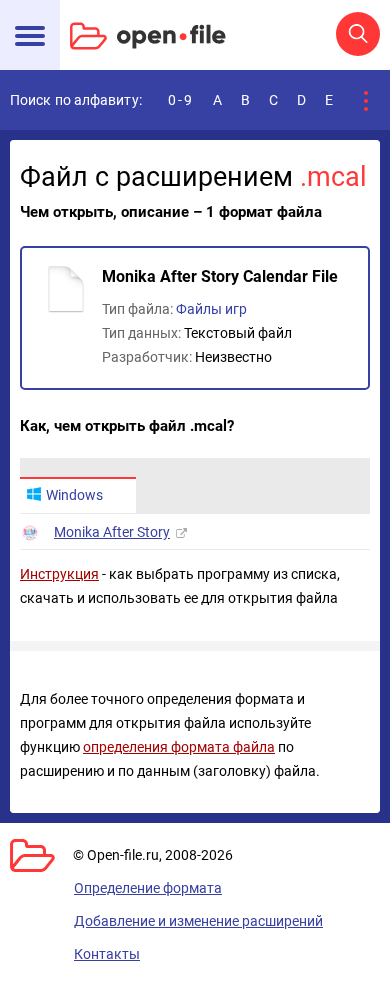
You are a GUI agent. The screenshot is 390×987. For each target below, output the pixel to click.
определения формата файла (179, 747)
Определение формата (148, 888)
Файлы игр (211, 309)
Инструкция (59, 574)
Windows (74, 495)
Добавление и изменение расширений (198, 921)
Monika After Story (112, 532)
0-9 (181, 100)
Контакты (107, 954)
